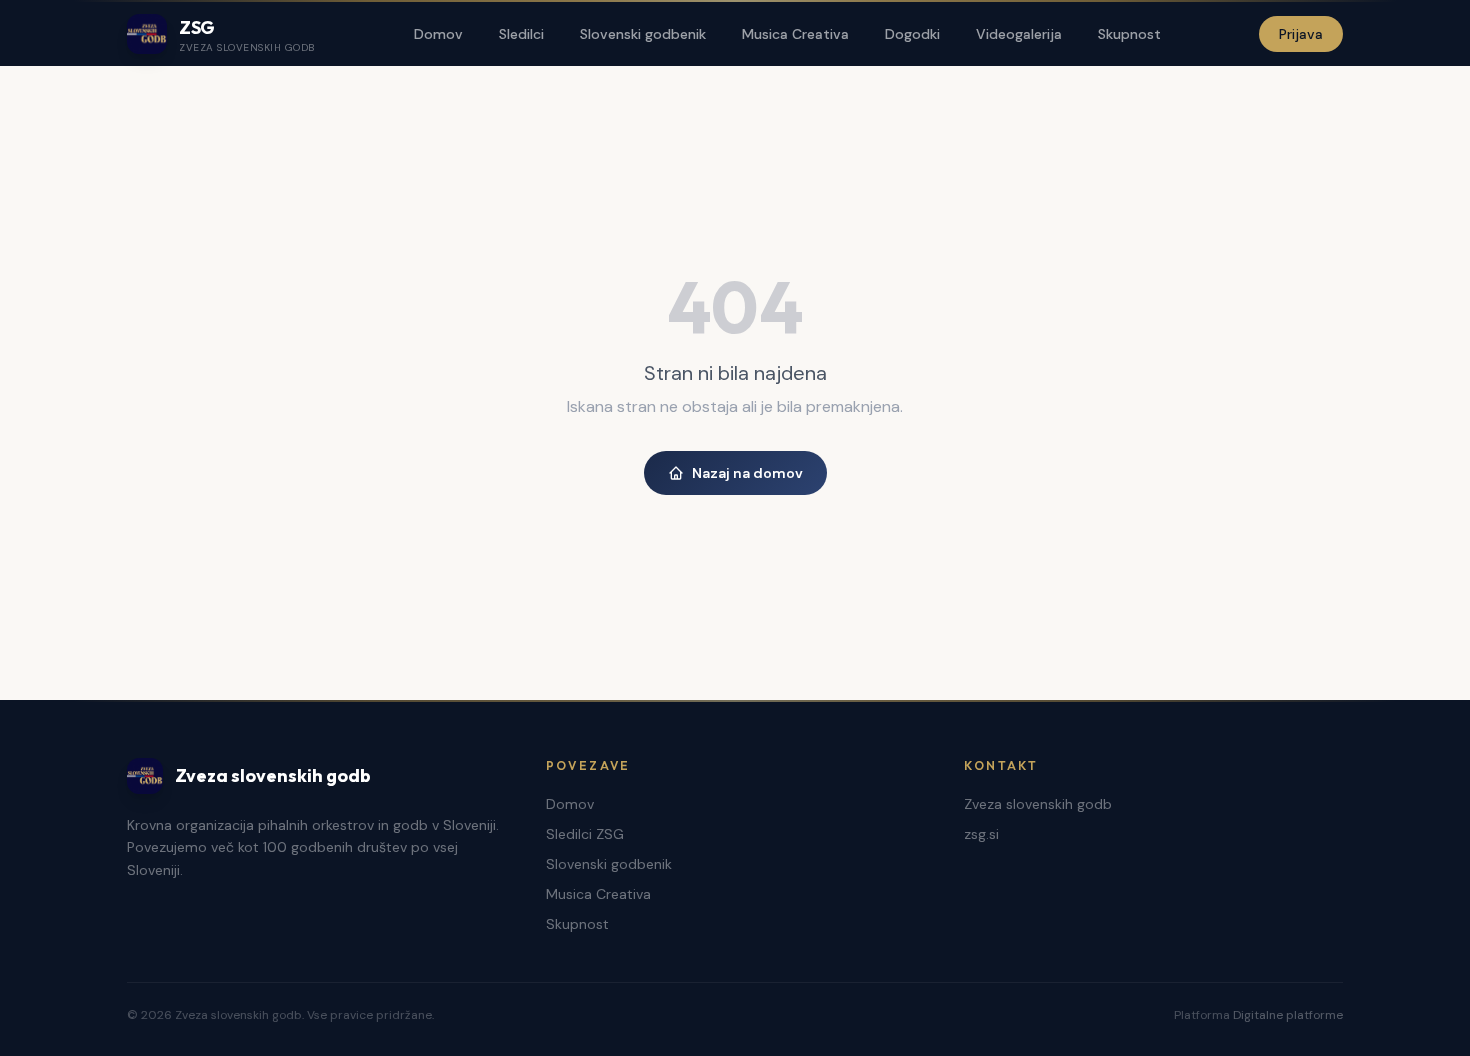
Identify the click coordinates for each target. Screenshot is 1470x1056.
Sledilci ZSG (585, 834)
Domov (438, 34)
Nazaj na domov (747, 473)
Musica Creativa (795, 34)
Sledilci (521, 34)
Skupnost (1129, 34)
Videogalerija (1019, 34)
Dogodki (912, 34)
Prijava (1301, 34)
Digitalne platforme (1288, 1015)
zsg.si (981, 834)
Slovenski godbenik (643, 34)
